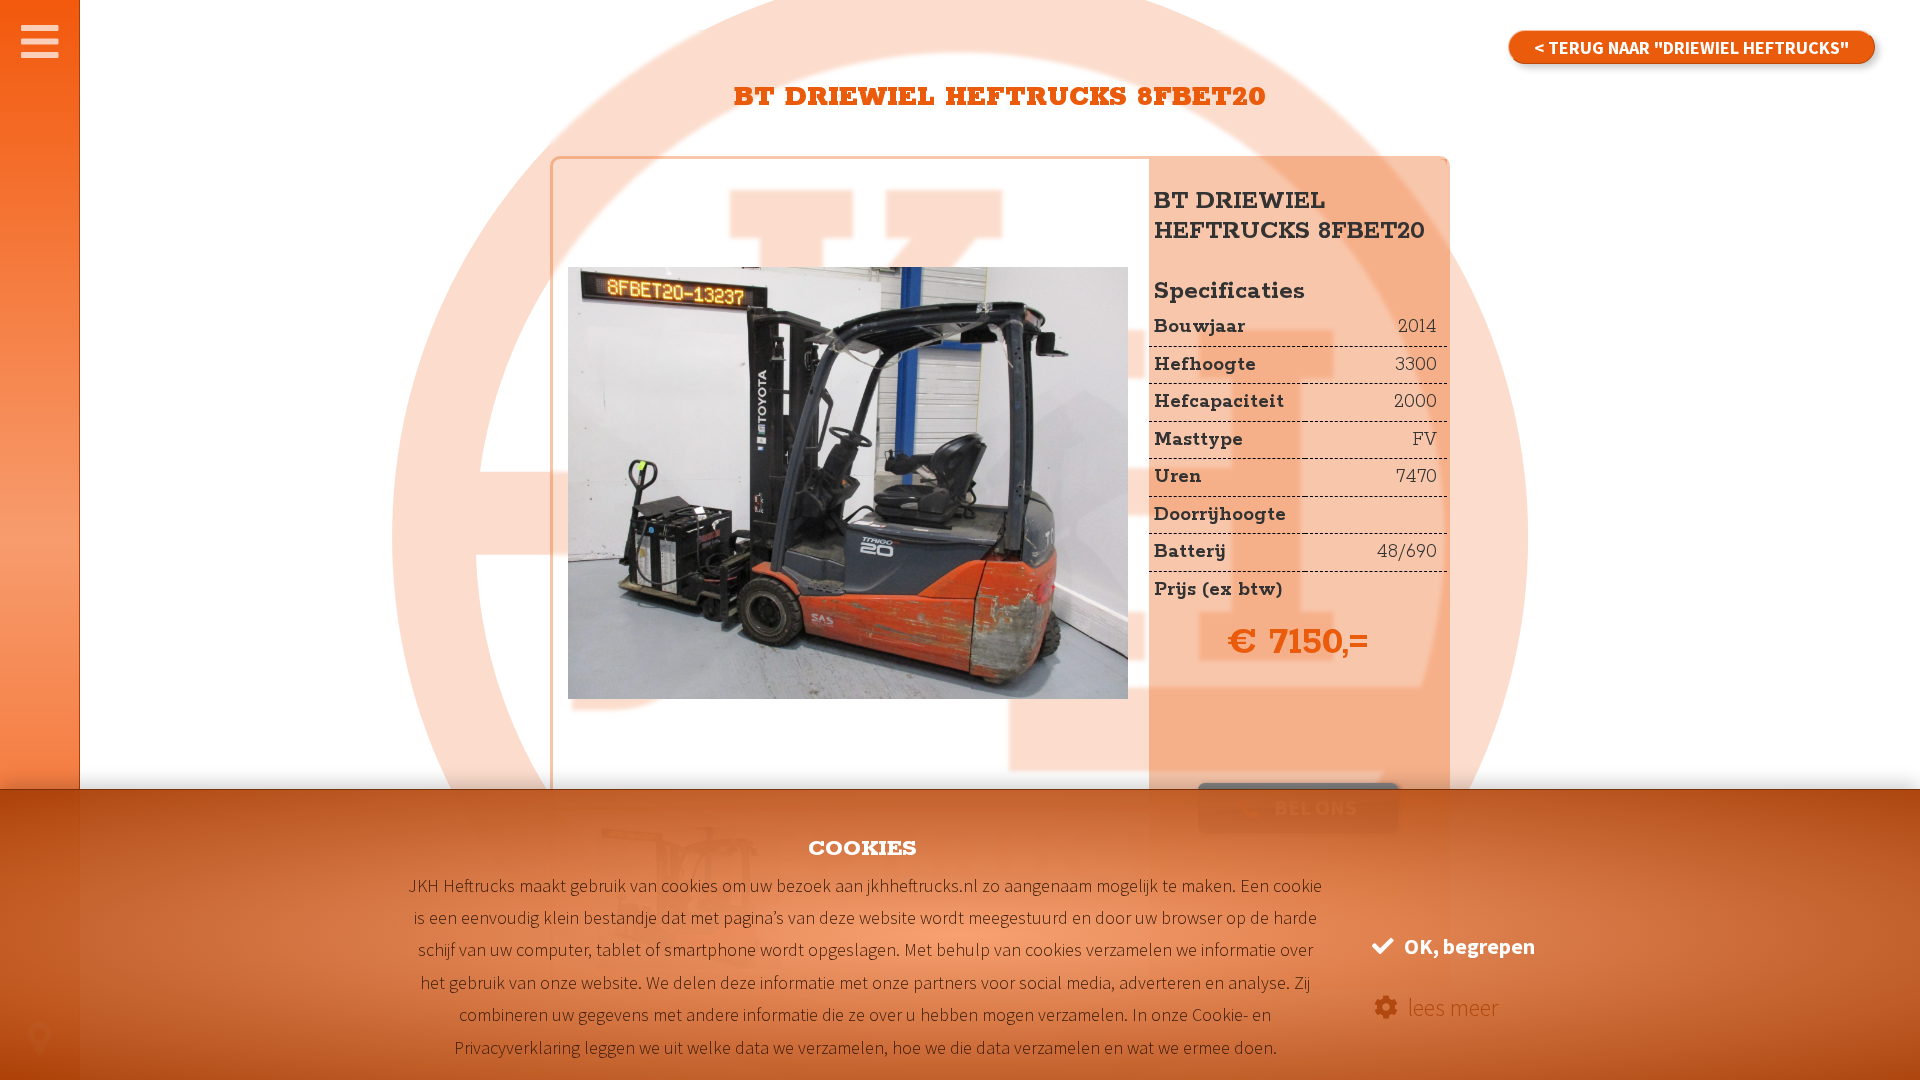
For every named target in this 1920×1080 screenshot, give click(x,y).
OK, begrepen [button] (1469, 946)
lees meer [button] (1453, 1007)
